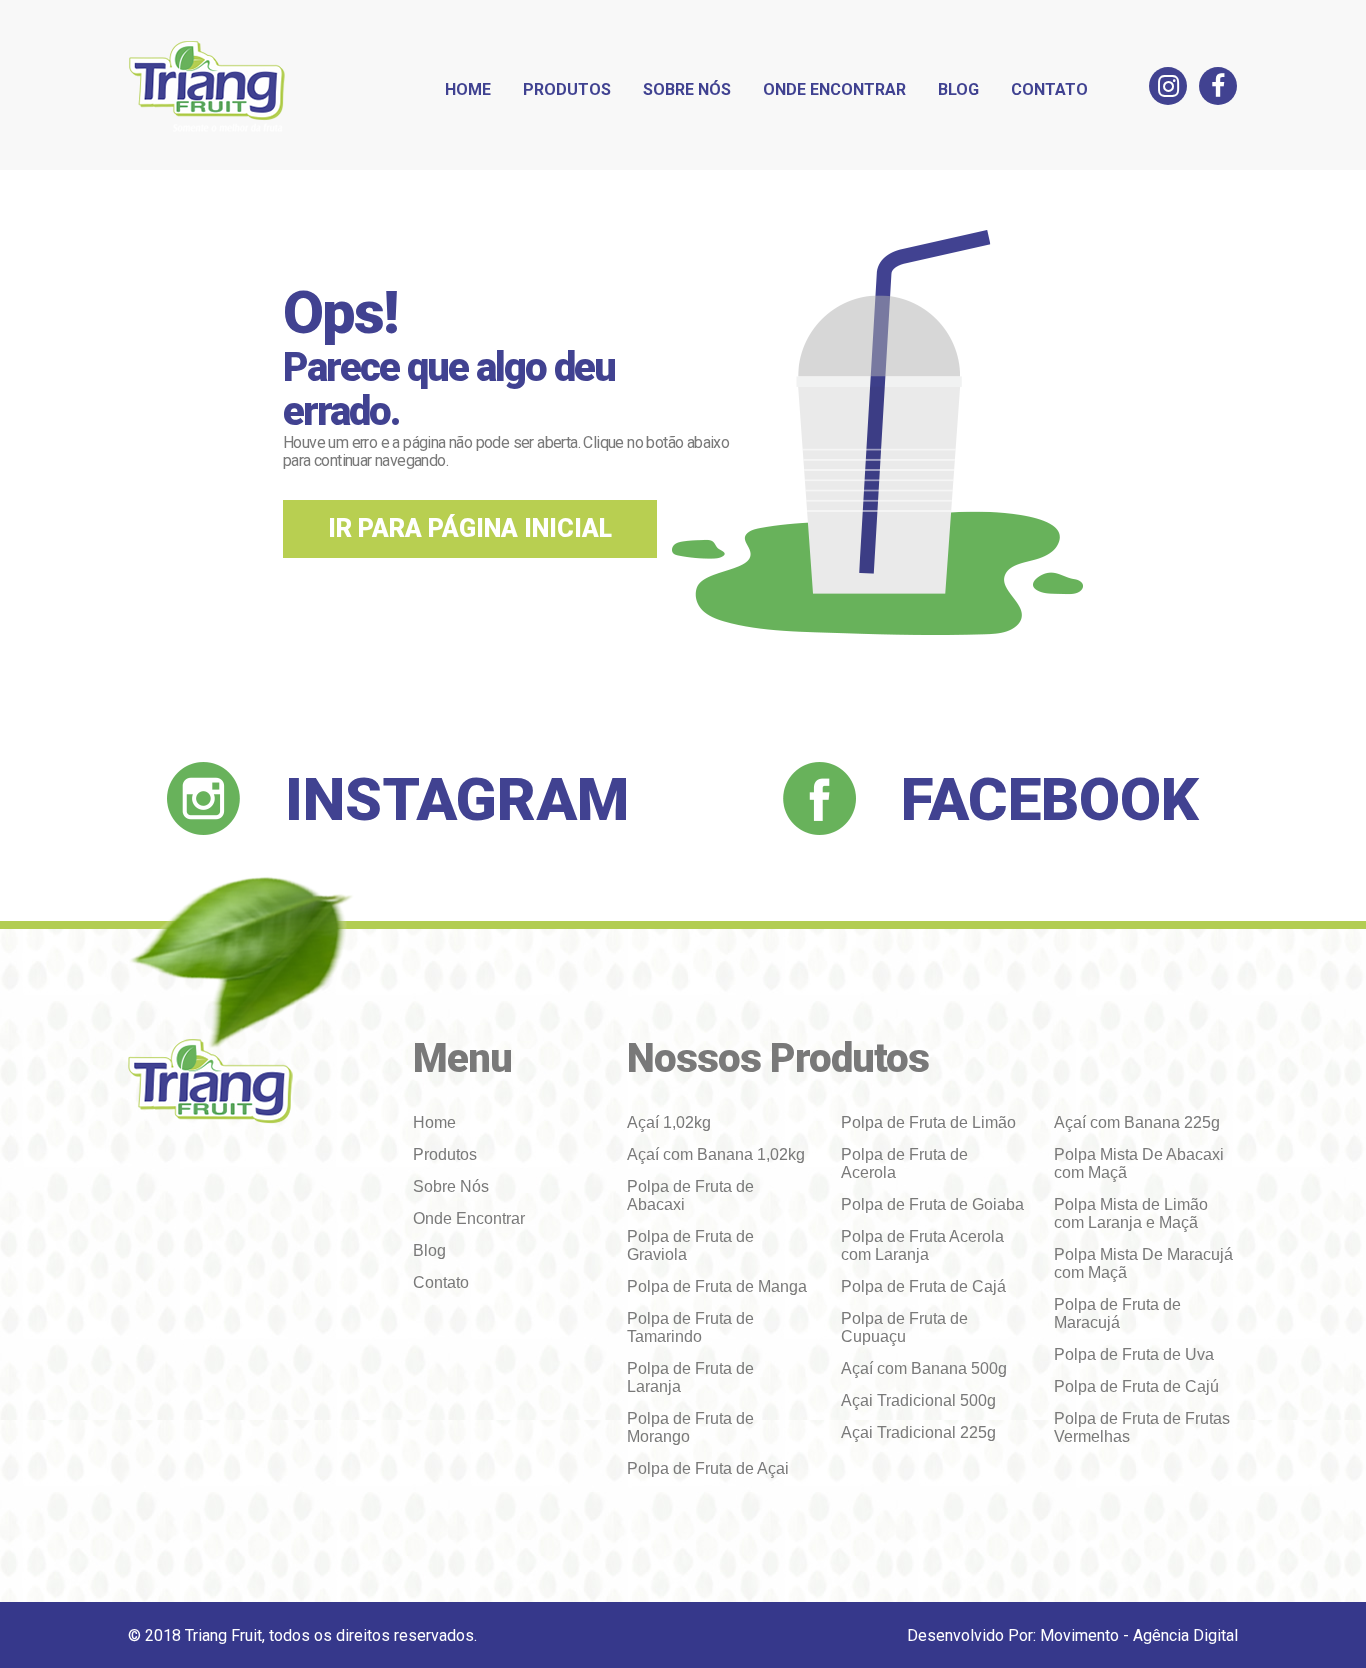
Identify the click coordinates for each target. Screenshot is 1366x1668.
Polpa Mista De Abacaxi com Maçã (1139, 1163)
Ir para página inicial (470, 528)
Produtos (567, 89)
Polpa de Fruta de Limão (928, 1122)
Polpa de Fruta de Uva (1134, 1354)
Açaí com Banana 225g (1137, 1122)
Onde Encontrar (834, 89)
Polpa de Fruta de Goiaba (932, 1204)
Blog (958, 89)
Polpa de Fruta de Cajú (1136, 1386)
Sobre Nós (687, 89)
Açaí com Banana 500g (924, 1368)
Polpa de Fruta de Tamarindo (690, 1327)
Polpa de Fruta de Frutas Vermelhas (1142, 1427)
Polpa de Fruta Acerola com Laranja (922, 1245)
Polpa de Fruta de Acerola (904, 1163)
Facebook (1050, 799)
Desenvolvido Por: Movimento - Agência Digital (1072, 1635)
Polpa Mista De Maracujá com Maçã (1143, 1263)
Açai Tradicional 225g (918, 1432)
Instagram (457, 799)
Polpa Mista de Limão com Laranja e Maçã (1131, 1213)
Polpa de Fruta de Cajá (923, 1286)
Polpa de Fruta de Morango (690, 1427)
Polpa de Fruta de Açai (708, 1468)
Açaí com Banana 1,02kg (716, 1154)
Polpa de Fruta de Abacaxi (690, 1195)
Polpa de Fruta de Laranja (690, 1377)
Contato (1049, 89)
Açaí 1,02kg (669, 1122)
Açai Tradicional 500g (918, 1400)
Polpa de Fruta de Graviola (690, 1245)
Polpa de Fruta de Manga (717, 1286)
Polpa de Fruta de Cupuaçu (904, 1327)
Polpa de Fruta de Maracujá (1117, 1313)
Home (468, 89)
